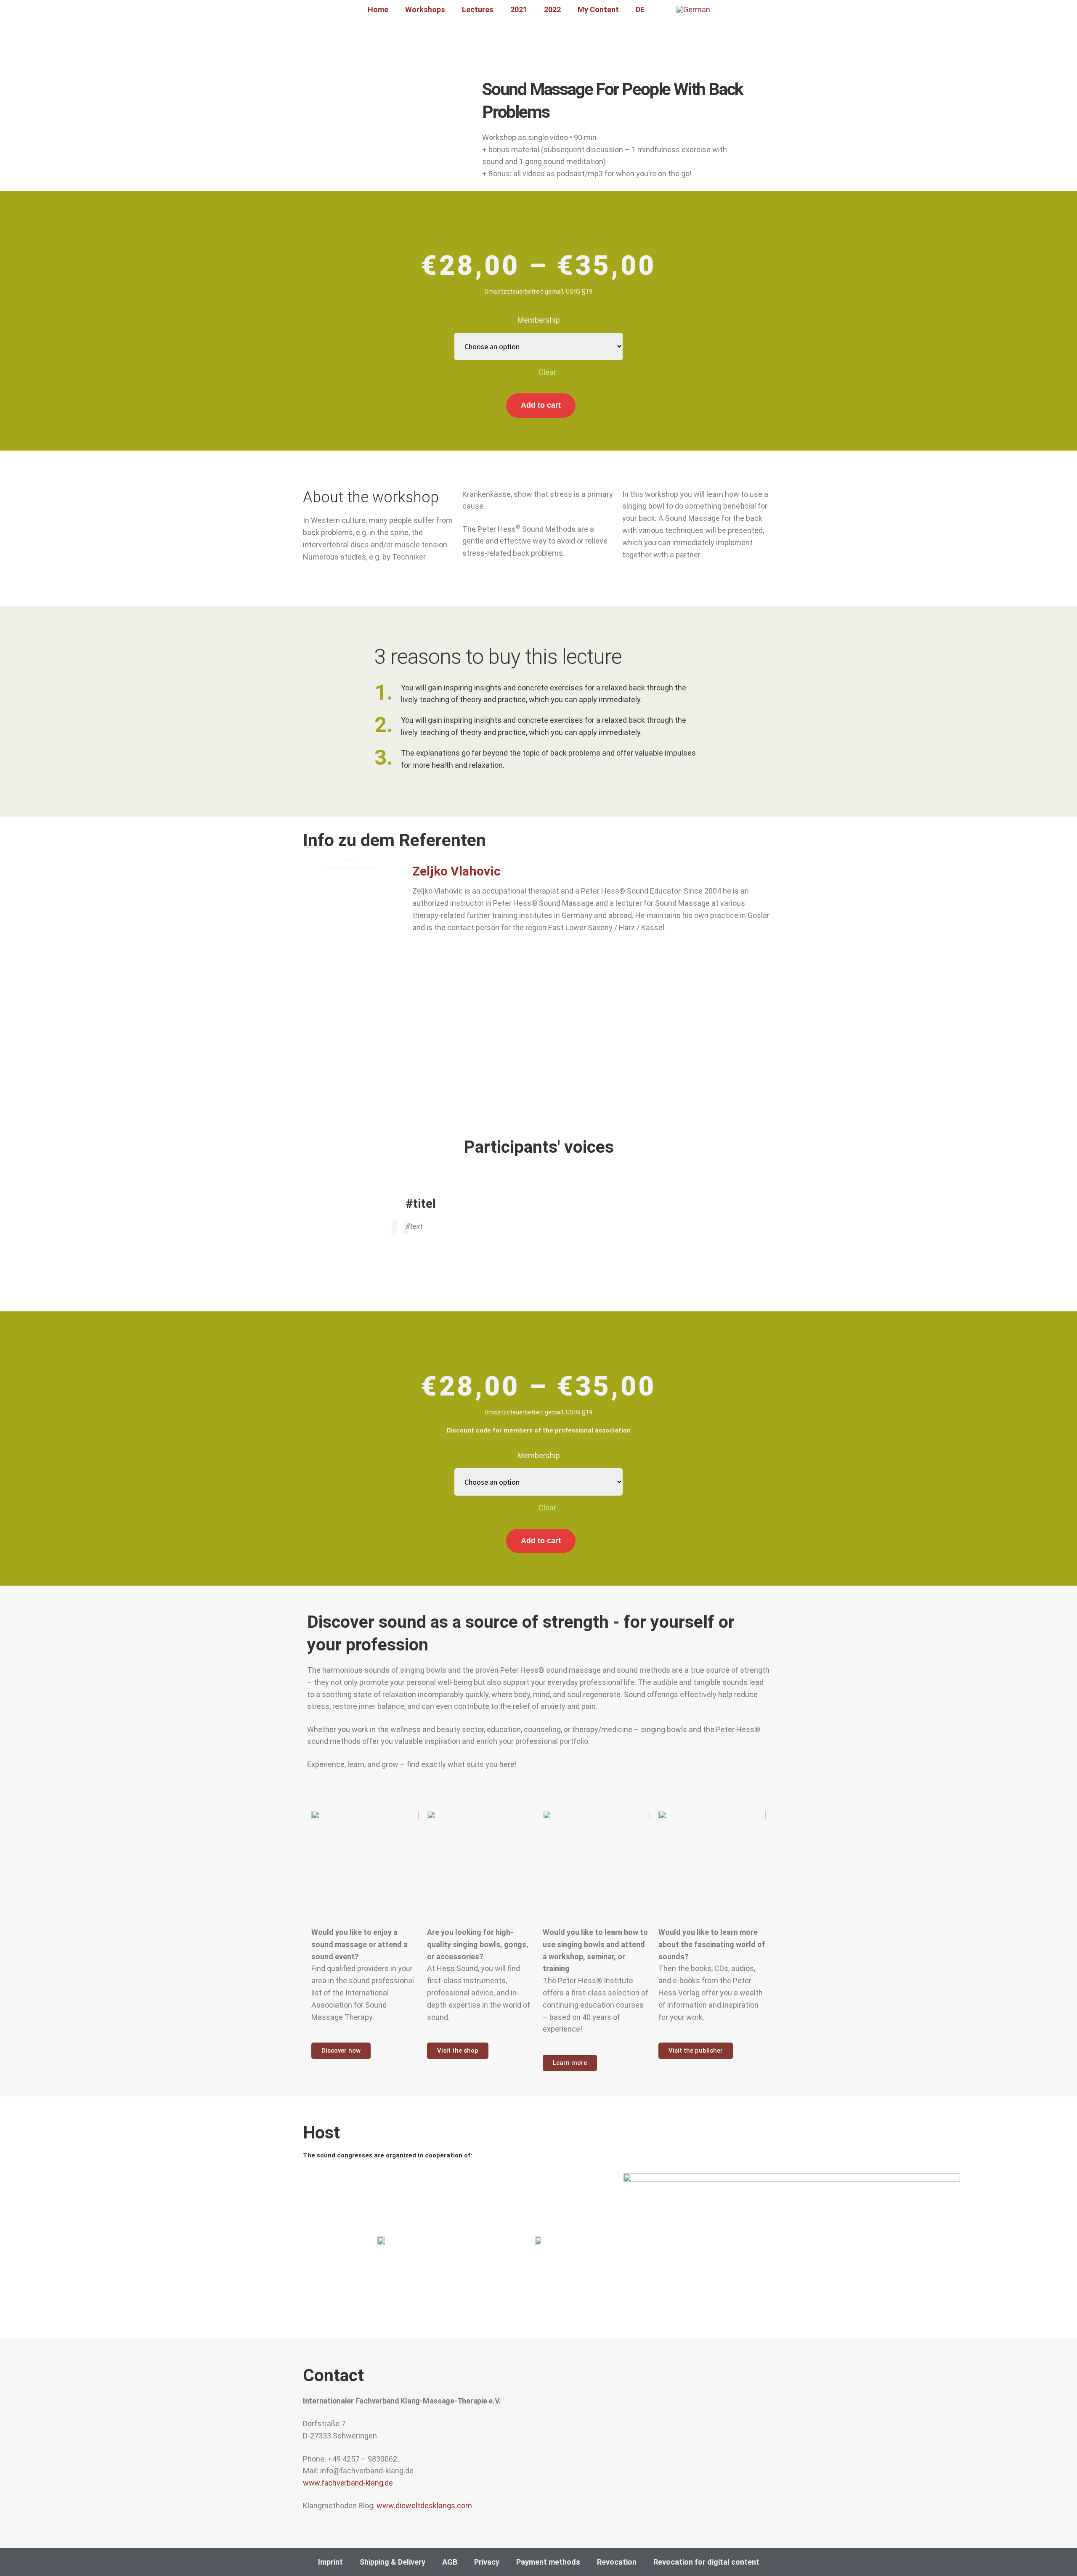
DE (640, 9)
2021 (519, 9)
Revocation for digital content (706, 2562)
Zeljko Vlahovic (456, 871)
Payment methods (548, 2562)
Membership (539, 320)
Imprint (330, 2562)
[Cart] (661, 10)
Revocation (617, 2562)
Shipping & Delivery (393, 2562)
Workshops (425, 9)
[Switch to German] (693, 10)
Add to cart (541, 405)
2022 (552, 9)
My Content (598, 9)
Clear (547, 372)
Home (378, 9)
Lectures (478, 9)
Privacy (487, 2562)
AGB (450, 2562)
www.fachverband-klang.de (348, 2483)
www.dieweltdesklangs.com (424, 2506)
